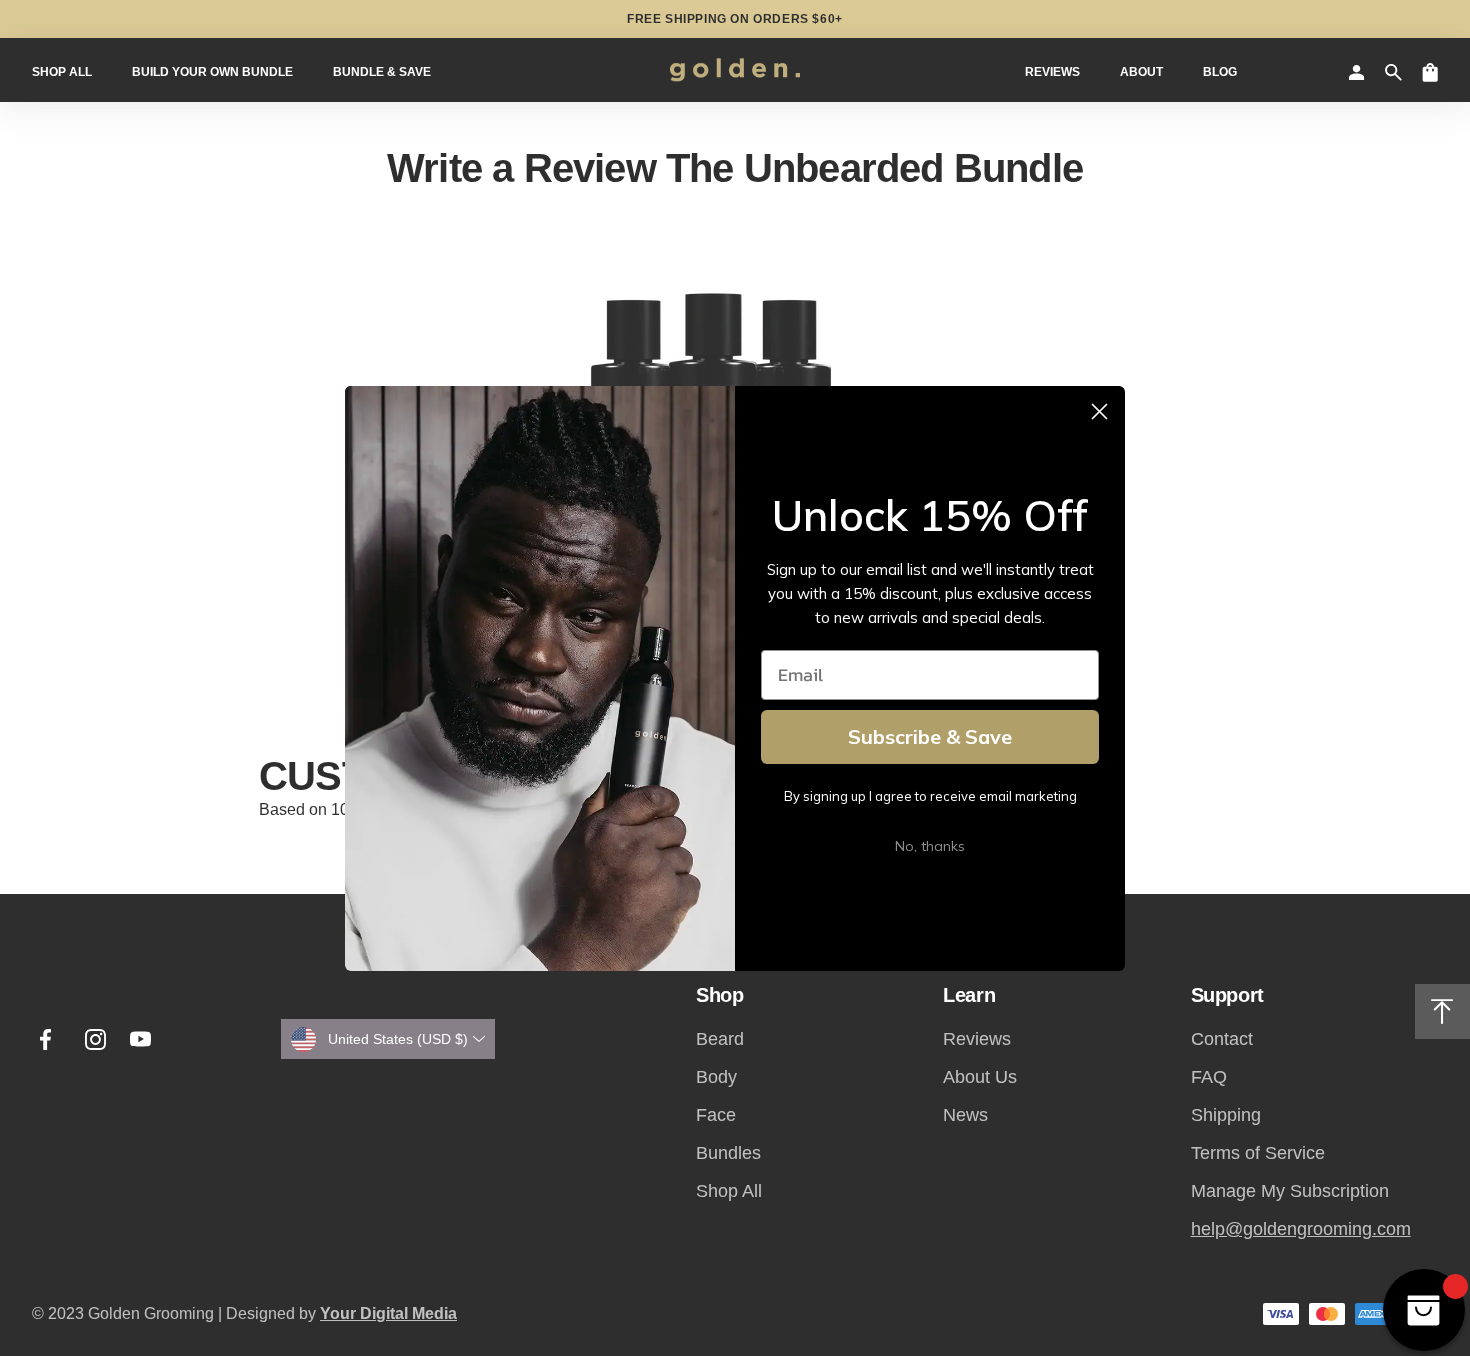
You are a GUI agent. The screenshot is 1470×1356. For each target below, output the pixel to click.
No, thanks (930, 846)
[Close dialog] (1099, 411)
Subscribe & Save (930, 736)
